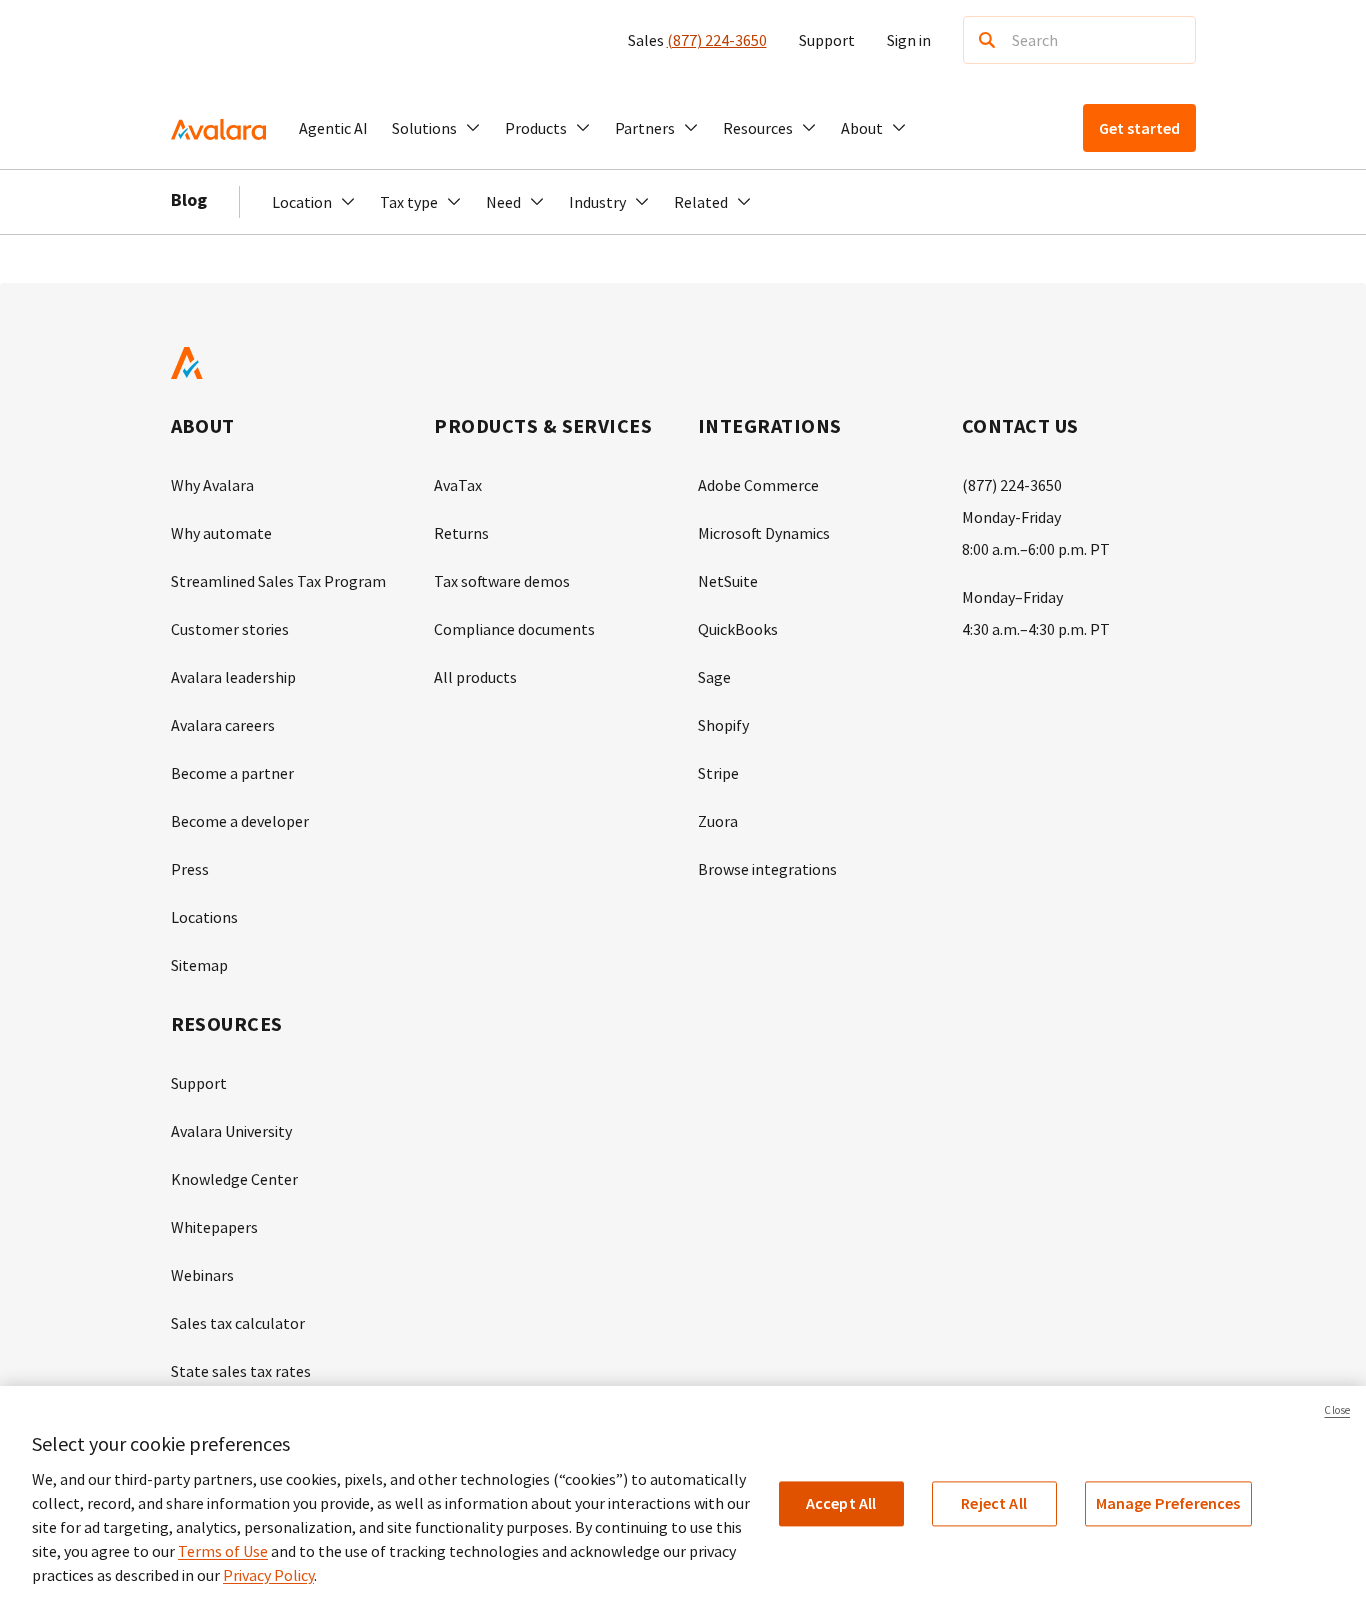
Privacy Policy (268, 1575)
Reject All (994, 1503)
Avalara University (231, 1131)
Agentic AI (333, 128)
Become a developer (240, 821)
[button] (436, 128)
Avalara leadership (233, 677)
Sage (714, 677)
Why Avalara (212, 485)
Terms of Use (223, 1551)
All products (475, 677)
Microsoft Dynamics (764, 533)
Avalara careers (223, 725)
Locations (204, 917)
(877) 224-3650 (717, 40)
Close (1337, 1410)
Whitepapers (214, 1227)
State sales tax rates (241, 1371)
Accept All (841, 1503)
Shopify (723, 725)
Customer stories (230, 629)
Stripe (718, 773)
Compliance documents (514, 629)
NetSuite (728, 581)
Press (190, 869)
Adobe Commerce (758, 485)
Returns (461, 533)
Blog (189, 199)
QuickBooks (738, 629)
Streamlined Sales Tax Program (278, 581)
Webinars (202, 1275)
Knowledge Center (234, 1179)
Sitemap (199, 965)
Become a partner (232, 773)
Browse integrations (767, 869)
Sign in (909, 40)
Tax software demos (502, 581)
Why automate (221, 533)
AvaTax (458, 485)
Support (827, 40)
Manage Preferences (1168, 1503)
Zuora (718, 821)
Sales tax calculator (238, 1323)
